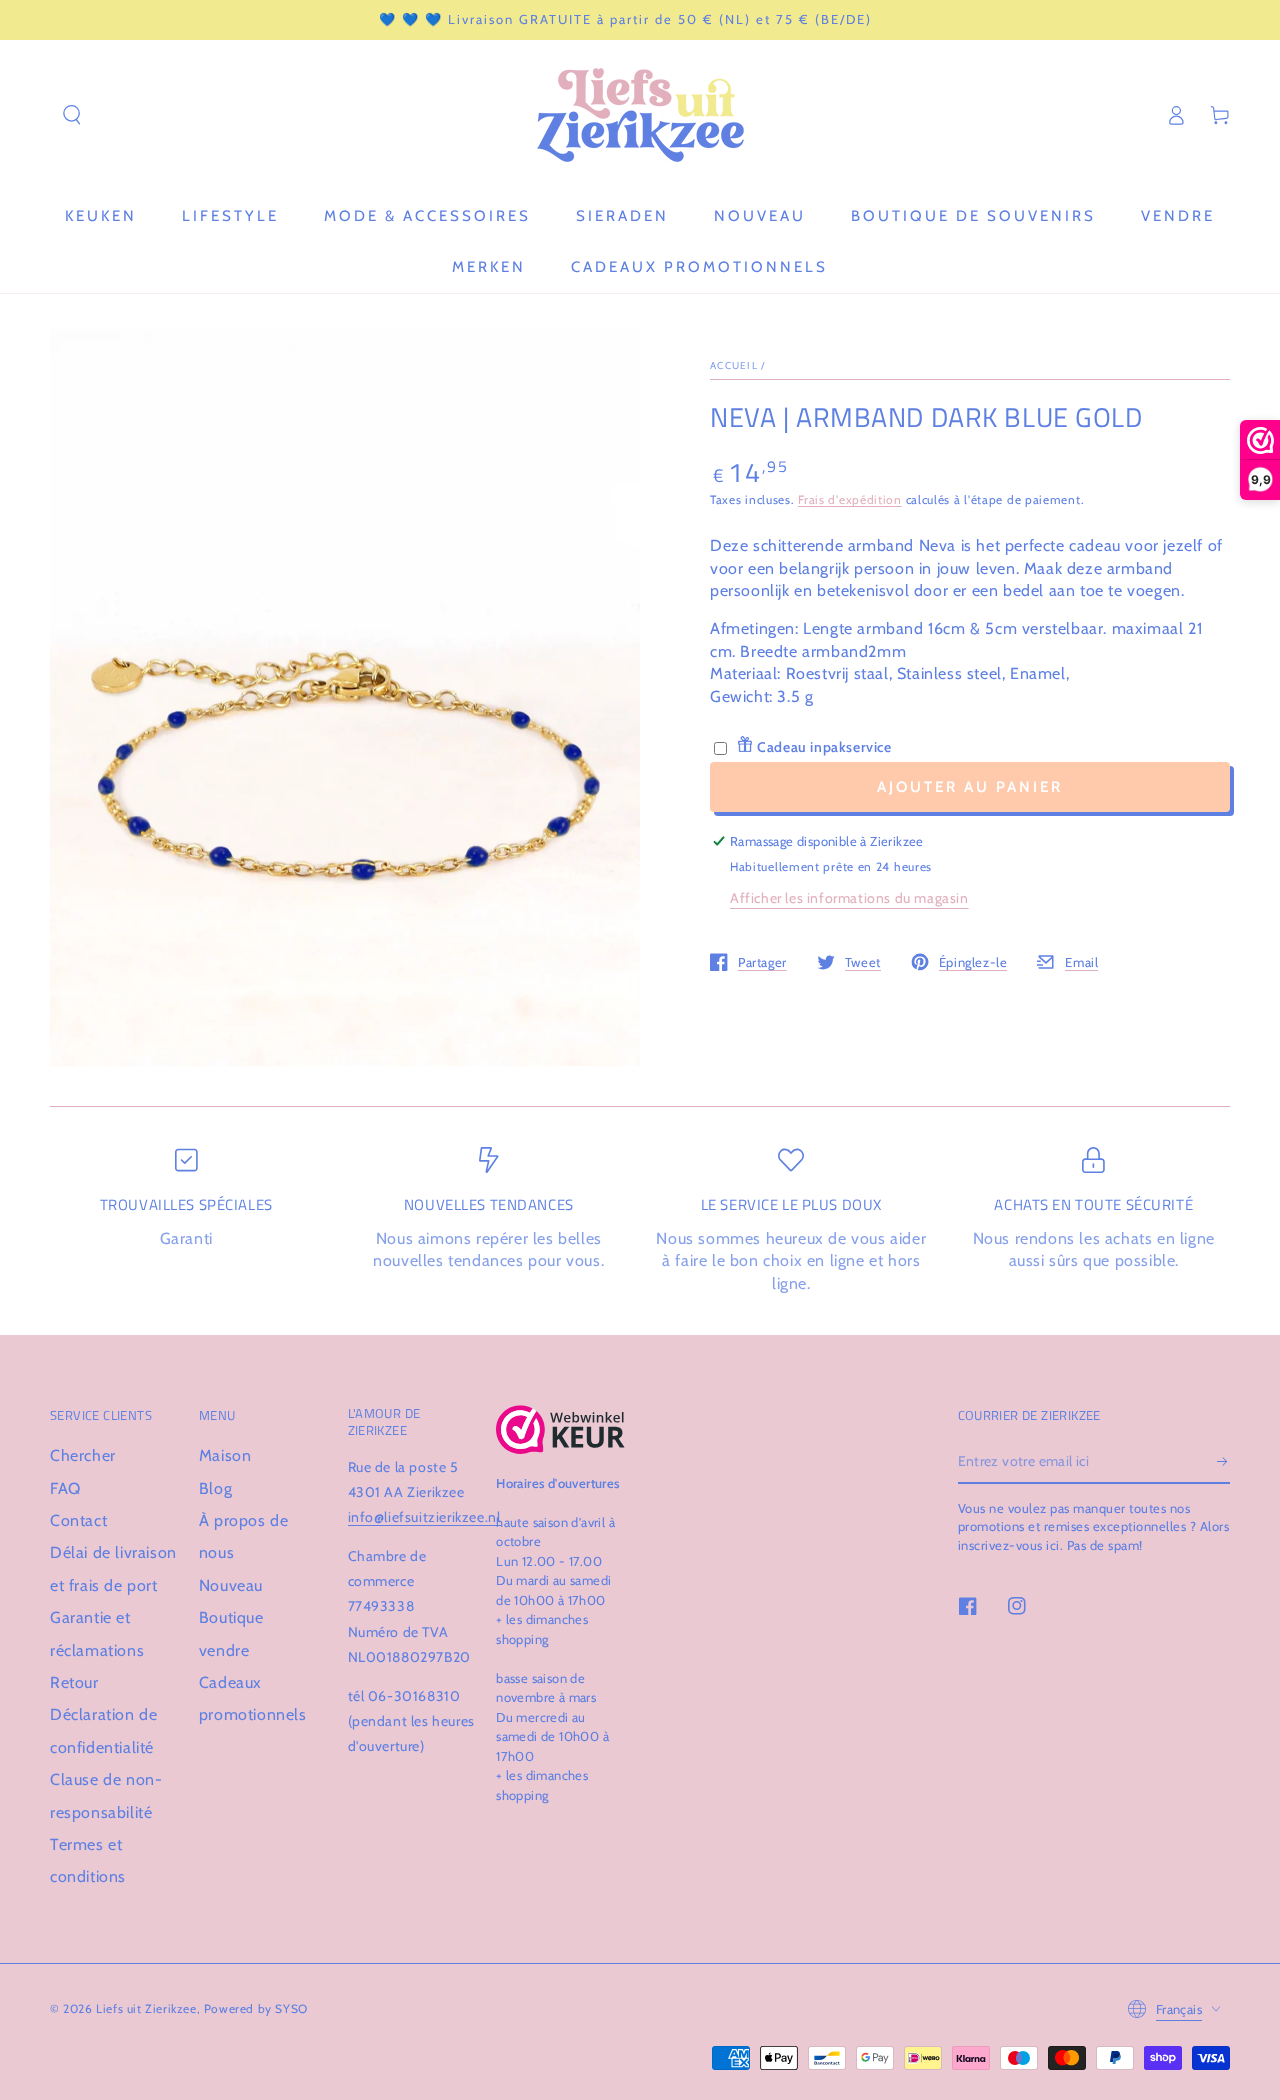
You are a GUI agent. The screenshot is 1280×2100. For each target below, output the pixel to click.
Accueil (734, 365)
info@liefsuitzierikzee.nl (424, 1517)
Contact (78, 1520)
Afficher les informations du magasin (849, 898)
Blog (215, 1488)
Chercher (83, 1455)
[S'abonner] (1223, 1461)
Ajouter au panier (970, 787)
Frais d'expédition (850, 499)
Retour (74, 1682)
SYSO (291, 2008)
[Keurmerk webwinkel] (560, 1429)
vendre (224, 1650)
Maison (225, 1455)
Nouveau (231, 1585)
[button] (72, 115)
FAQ (65, 1488)
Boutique (231, 1617)
